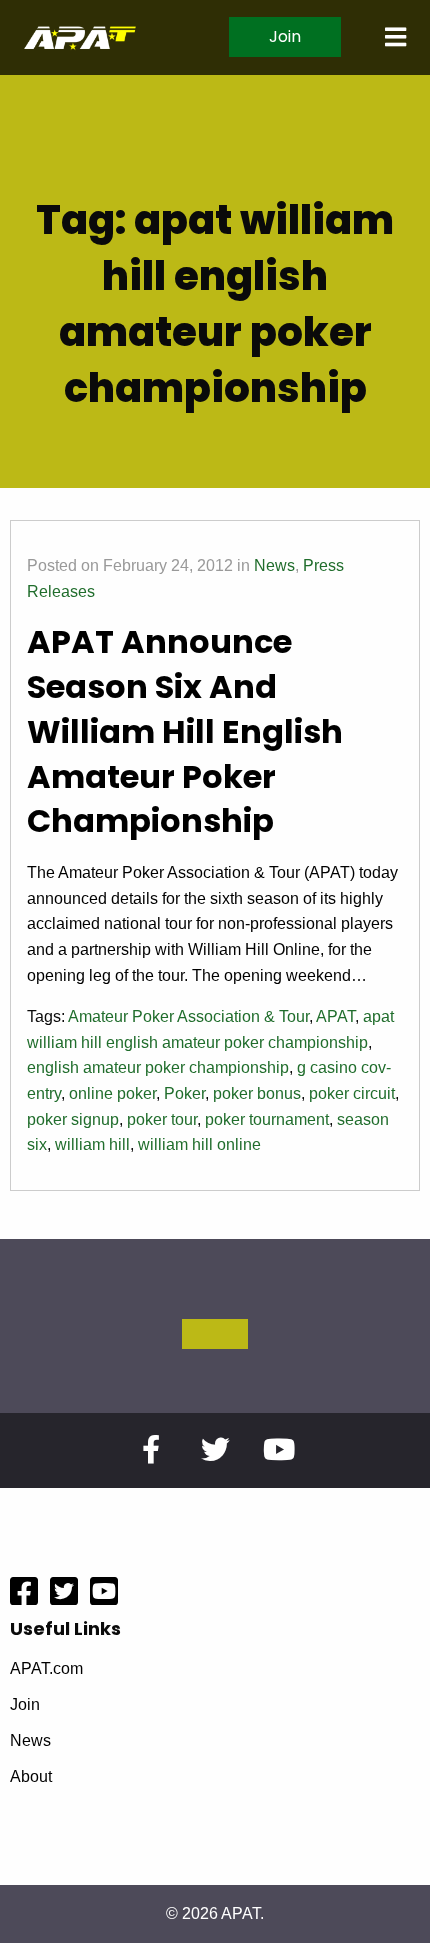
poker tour (162, 1119)
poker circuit (352, 1093)
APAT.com (46, 1669)
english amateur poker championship (158, 1067)
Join (285, 36)
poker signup (73, 1119)
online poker (112, 1093)
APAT (335, 1016)
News (274, 565)
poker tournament (267, 1119)
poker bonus (257, 1093)
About (31, 1777)
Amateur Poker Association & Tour (188, 1016)
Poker (184, 1093)
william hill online (199, 1144)
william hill (92, 1144)
